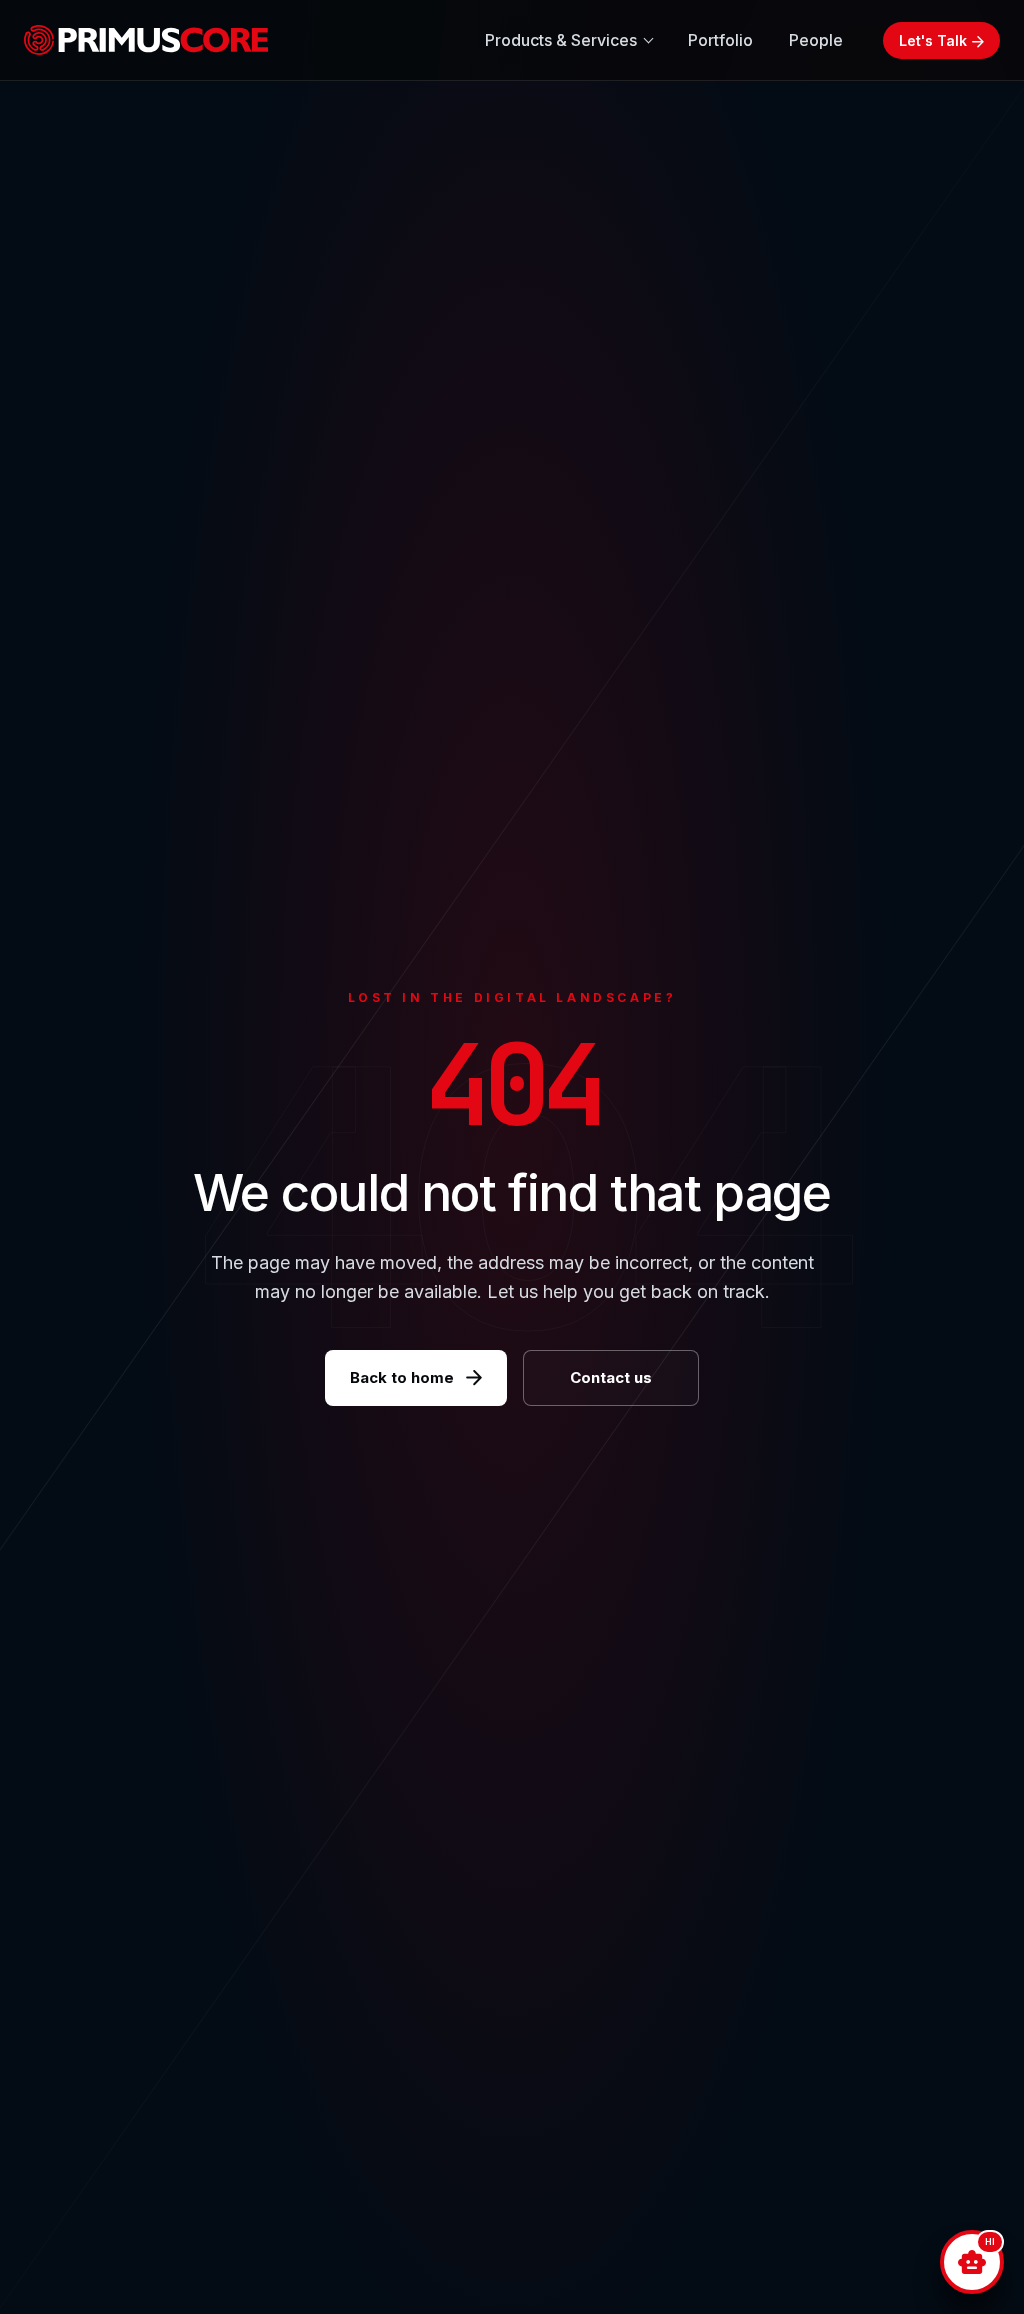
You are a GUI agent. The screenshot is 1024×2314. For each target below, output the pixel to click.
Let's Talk (933, 40)
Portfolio (720, 40)
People (816, 40)
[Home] (154, 40)
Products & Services (561, 40)
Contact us (611, 1377)
